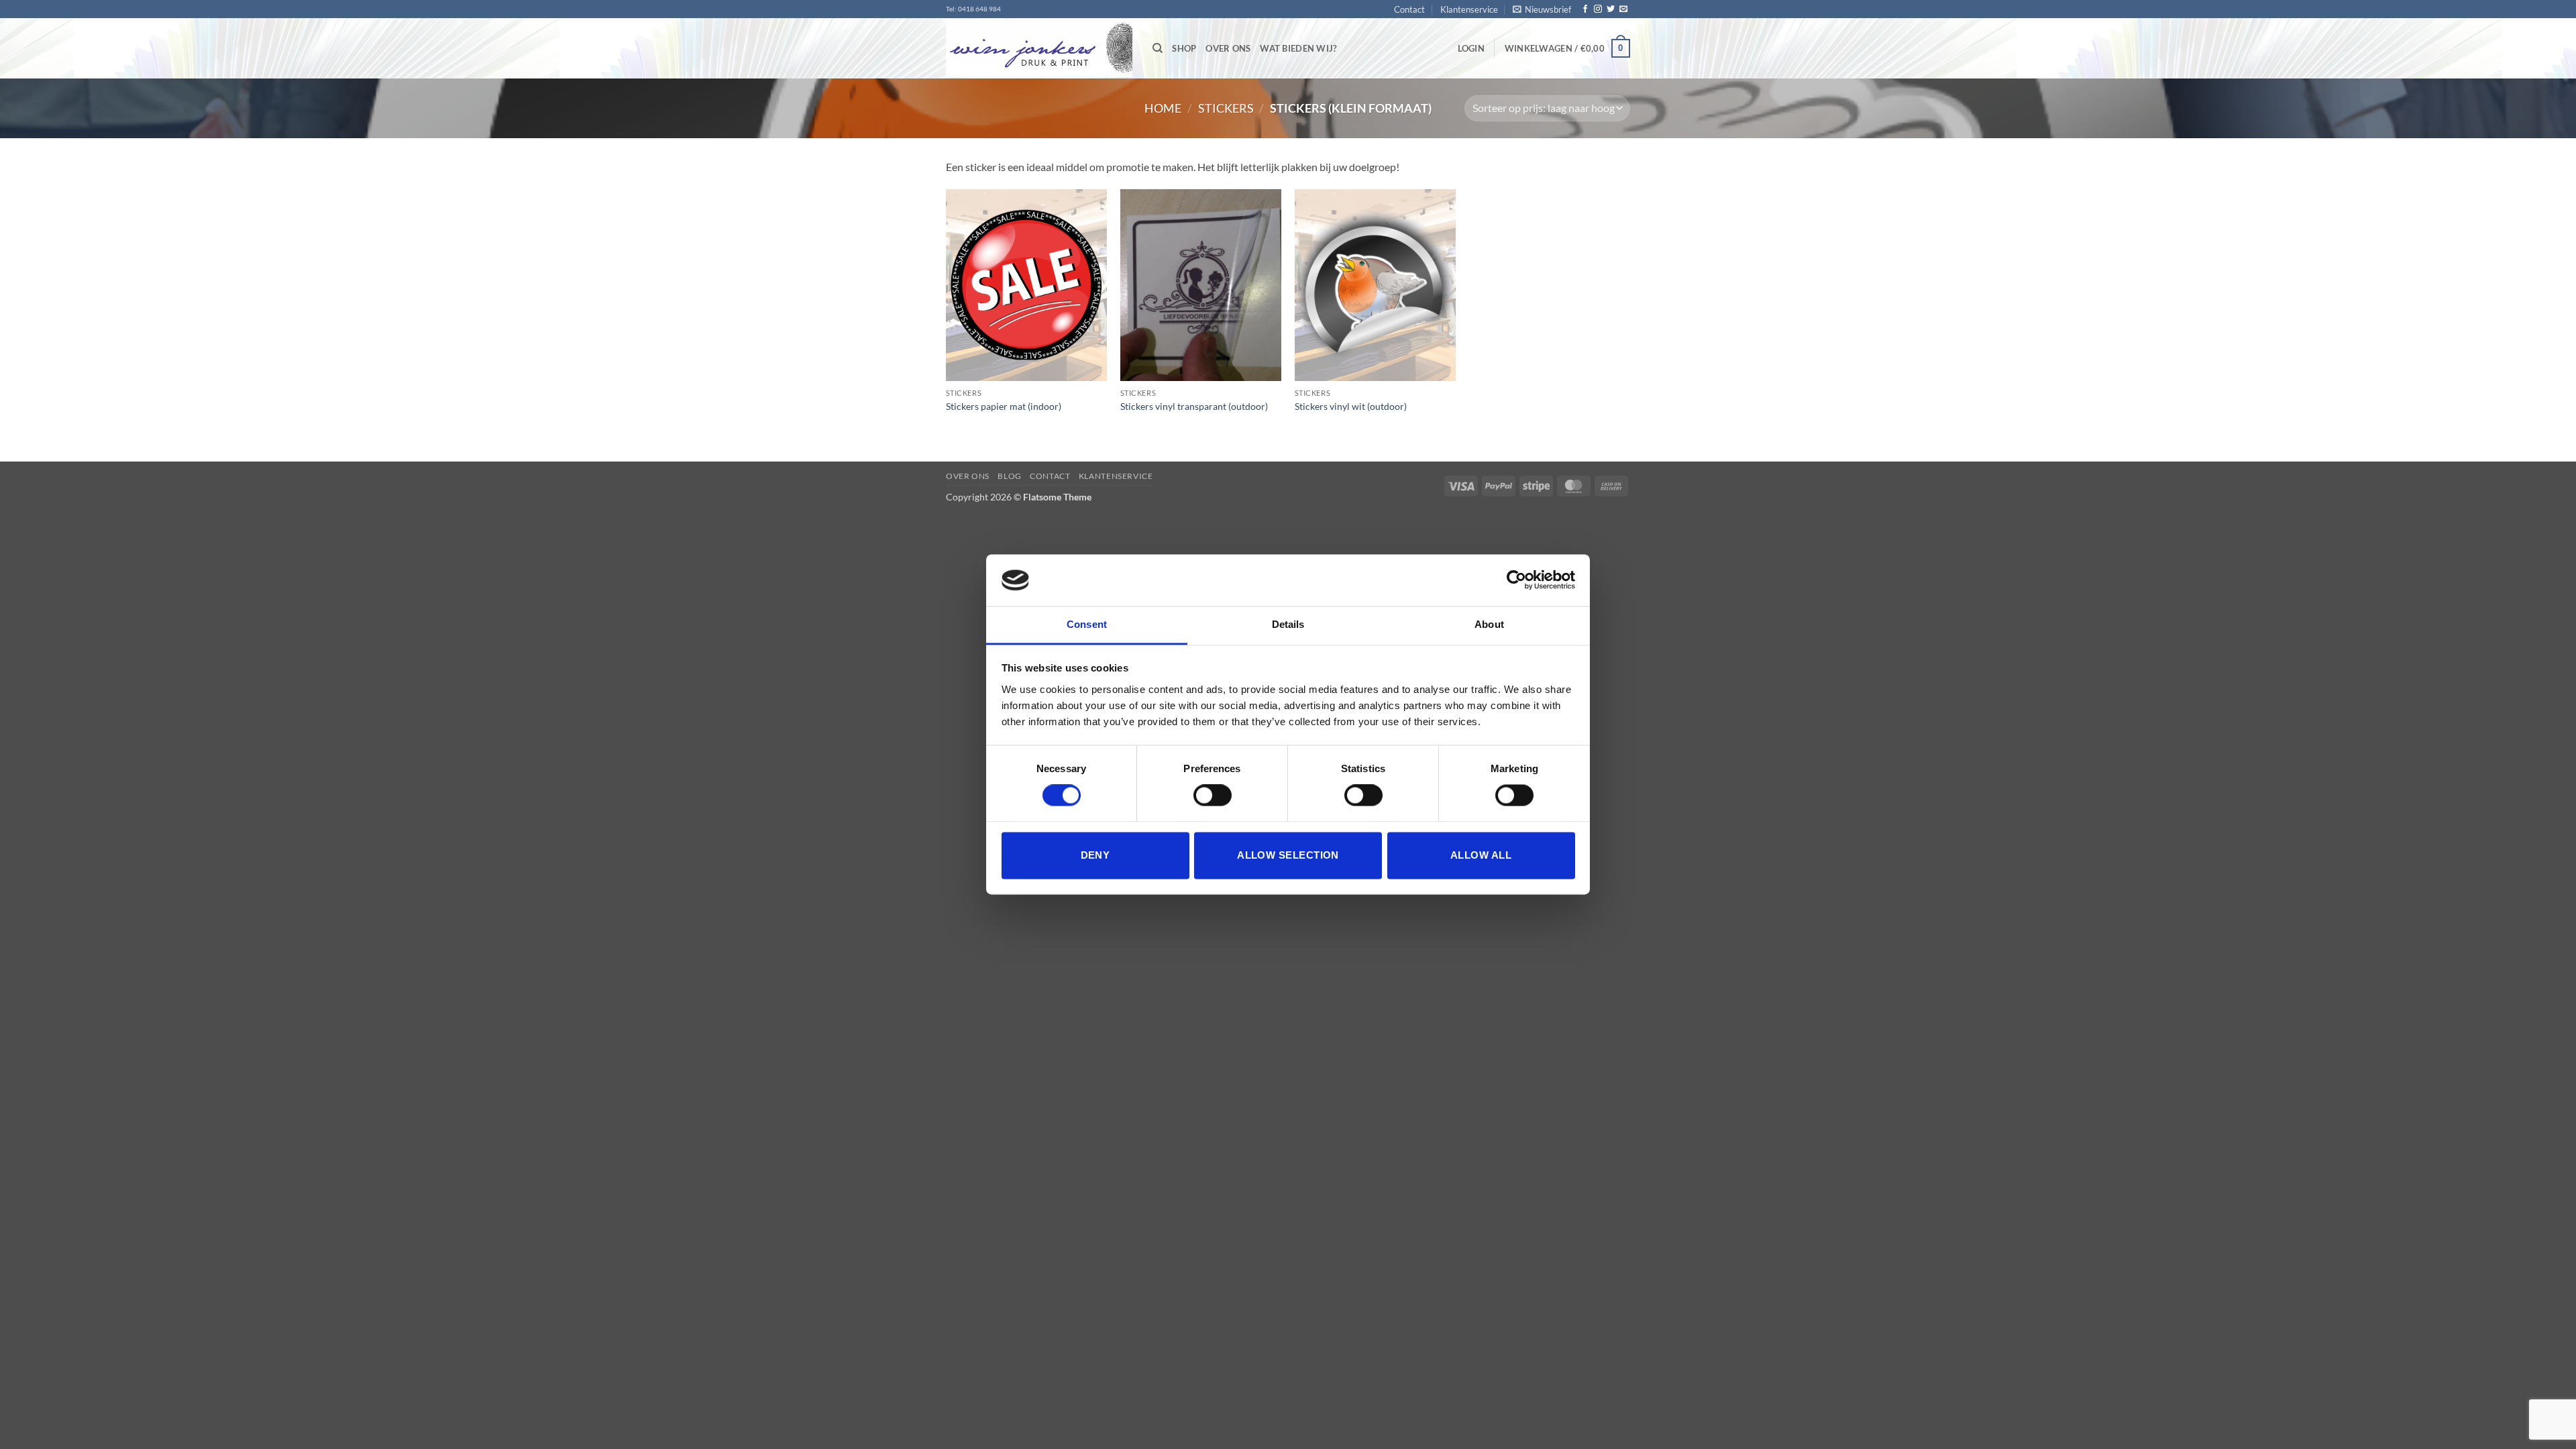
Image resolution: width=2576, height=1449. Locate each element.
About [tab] (1489, 624)
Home (1163, 108)
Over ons (1228, 48)
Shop (1184, 48)
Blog (1009, 476)
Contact (1409, 9)
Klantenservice (1469, 9)
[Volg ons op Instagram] (1598, 9)
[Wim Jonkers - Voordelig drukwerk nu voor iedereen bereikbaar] (1039, 49)
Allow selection (1288, 855)
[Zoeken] (1158, 48)
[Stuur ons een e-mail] (1623, 9)
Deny (1095, 855)
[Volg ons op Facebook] (1585, 9)
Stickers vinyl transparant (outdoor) (1194, 406)
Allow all (1481, 855)
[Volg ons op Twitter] (1611, 9)
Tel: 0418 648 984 (973, 9)
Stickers (1226, 108)
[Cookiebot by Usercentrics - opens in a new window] (1516, 580)
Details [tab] (1288, 624)
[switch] (1213, 796)
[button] (1542, 9)
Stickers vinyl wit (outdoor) (1351, 406)
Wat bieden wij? (1298, 48)
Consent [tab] (1087, 624)
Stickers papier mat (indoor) (1004, 406)
